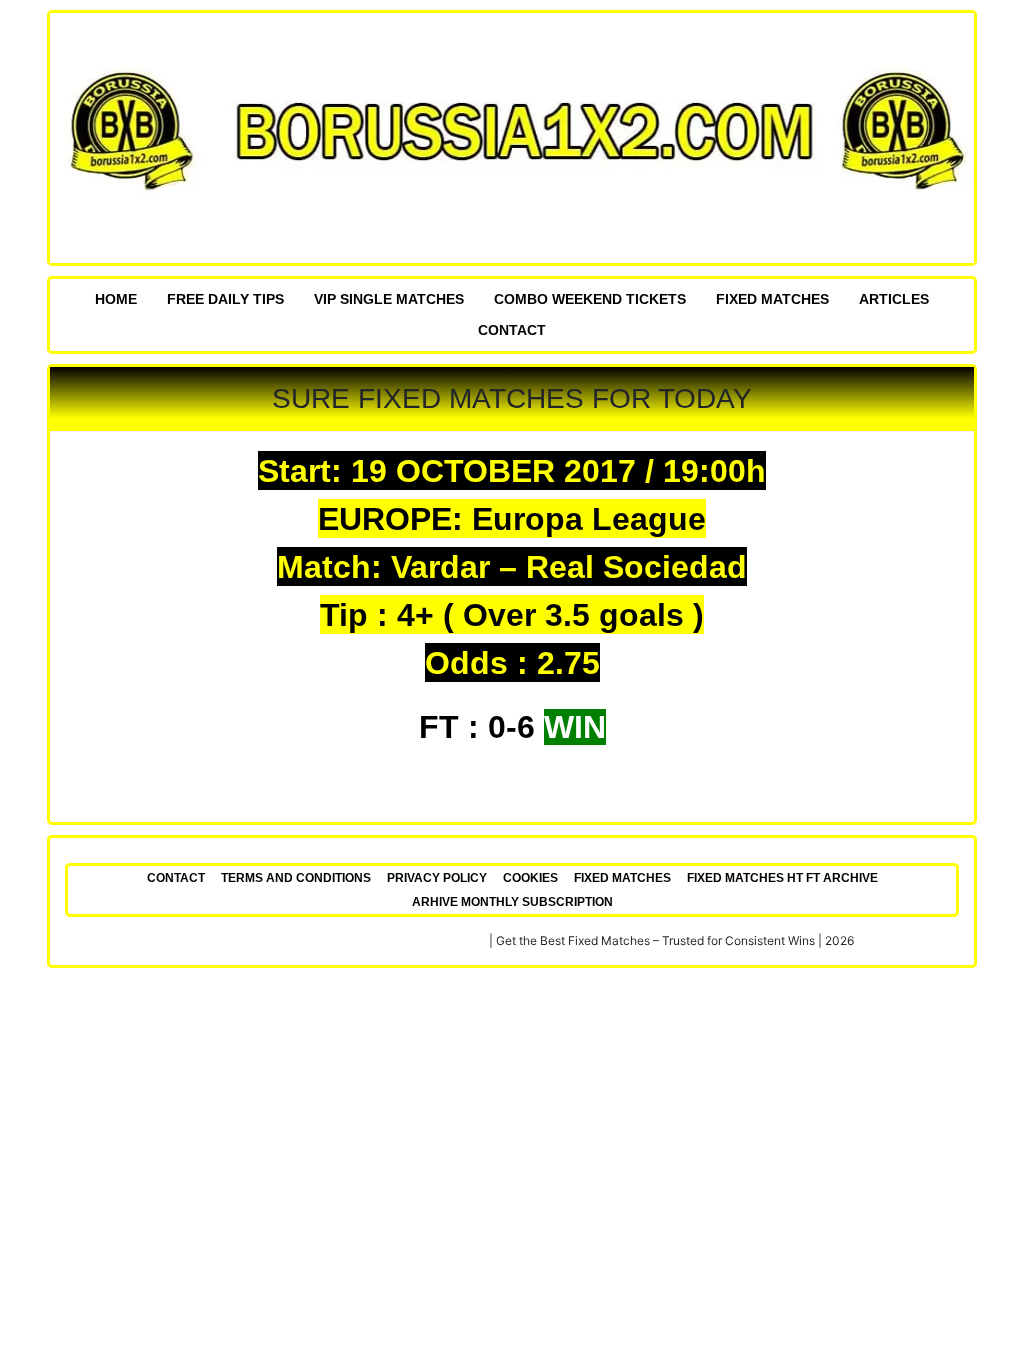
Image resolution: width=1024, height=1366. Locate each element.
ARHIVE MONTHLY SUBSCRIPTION (512, 902)
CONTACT (512, 330)
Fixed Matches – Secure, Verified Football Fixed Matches (328, 940)
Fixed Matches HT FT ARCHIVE (782, 878)
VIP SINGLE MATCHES (389, 299)
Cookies (530, 878)
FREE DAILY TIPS (225, 299)
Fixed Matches (772, 299)
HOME (116, 299)
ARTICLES (894, 299)
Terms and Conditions (296, 878)
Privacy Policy (437, 878)
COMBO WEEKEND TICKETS (590, 299)
